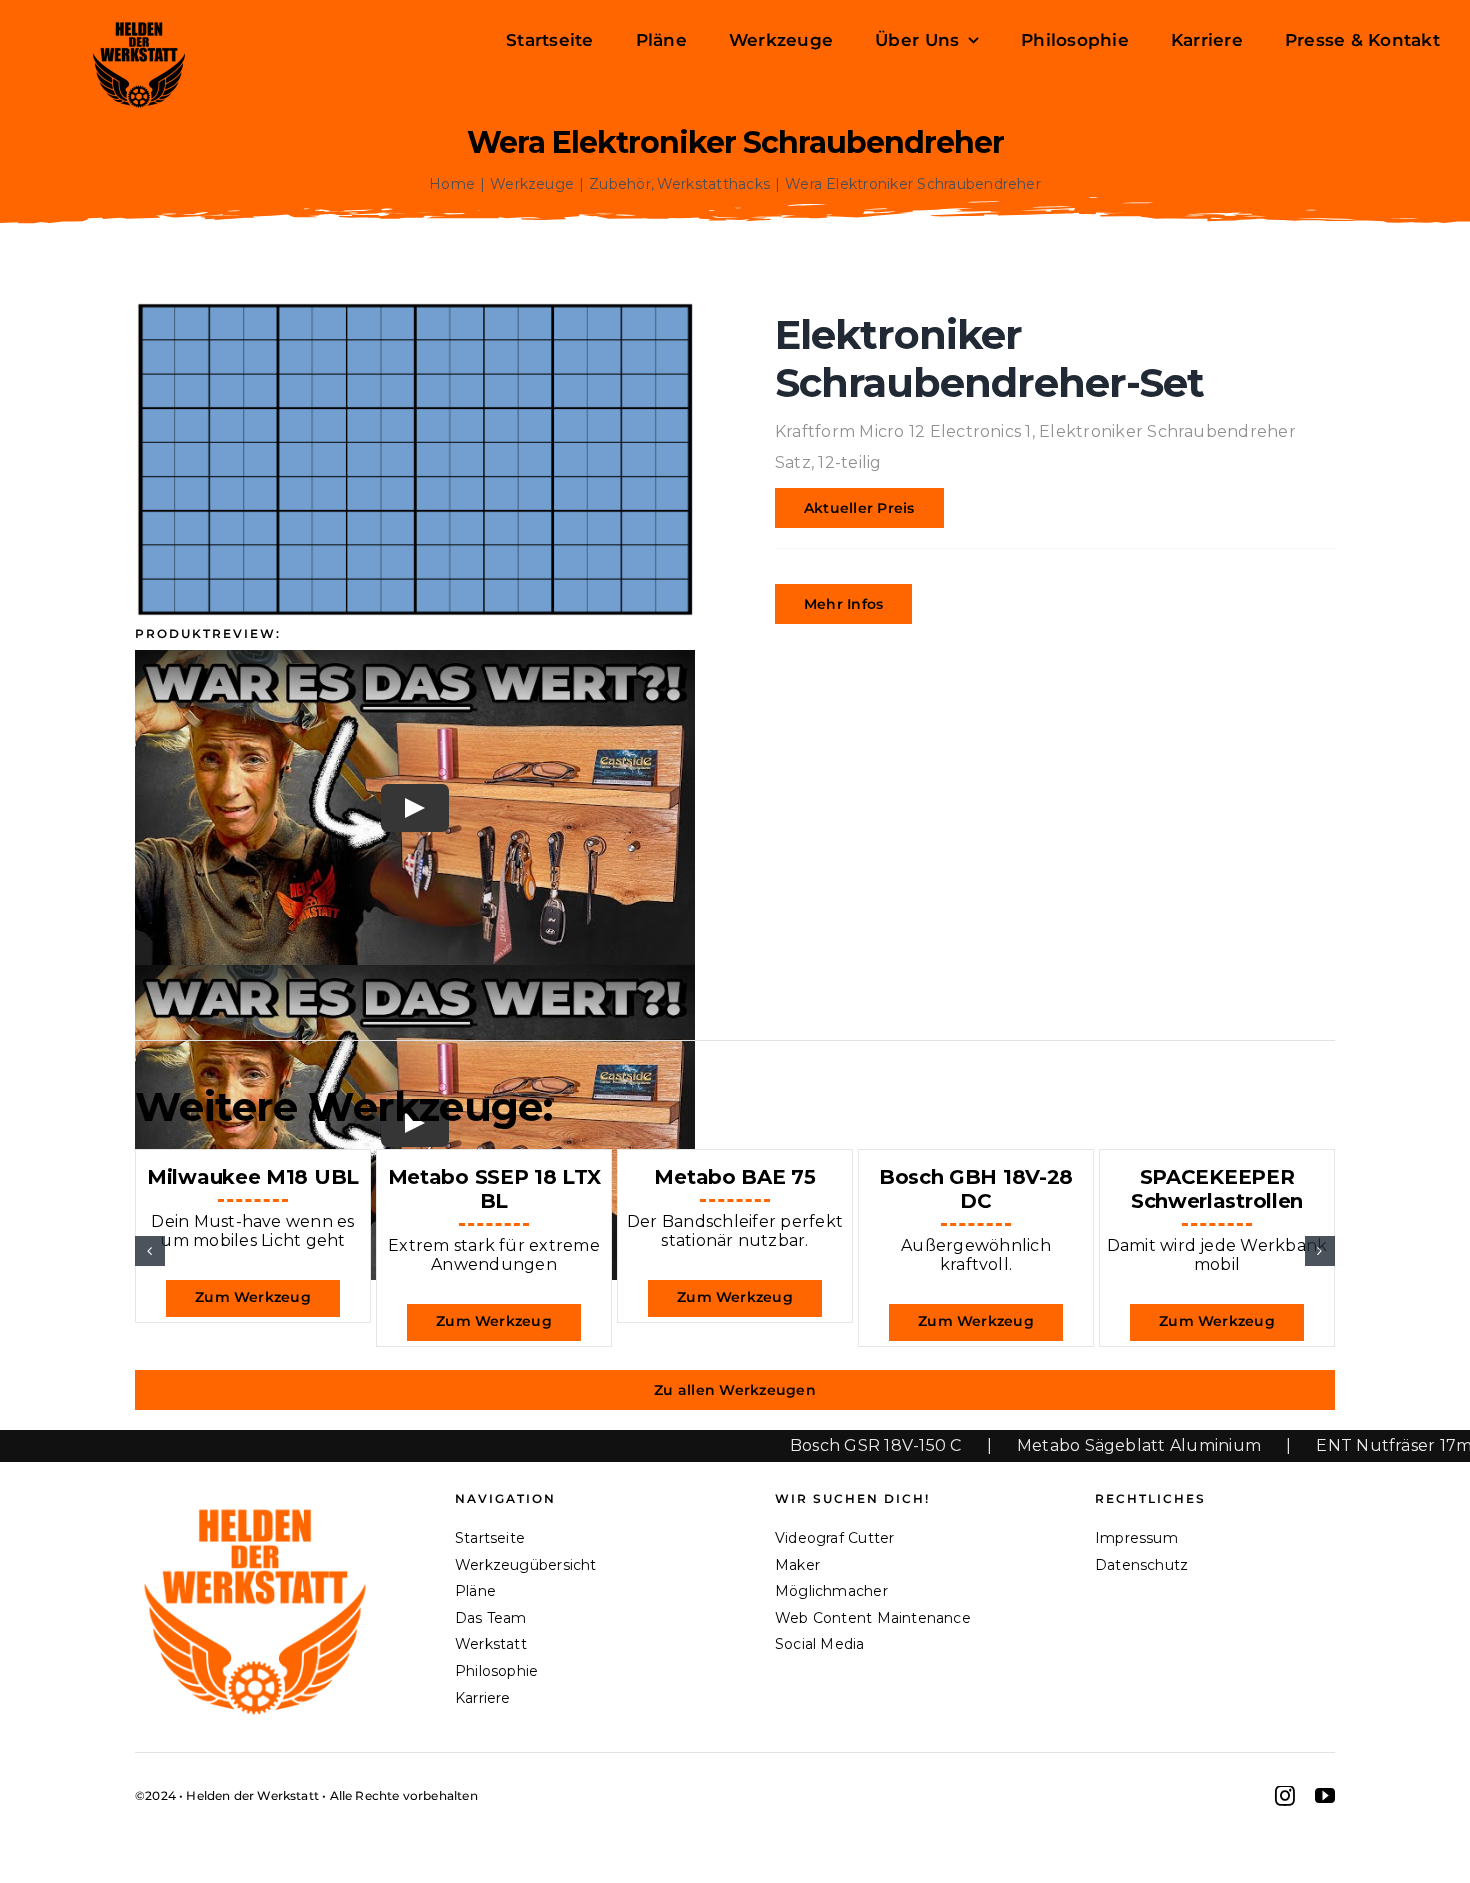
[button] (150, 1251)
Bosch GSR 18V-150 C (792, 1445)
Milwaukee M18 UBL (253, 1177)
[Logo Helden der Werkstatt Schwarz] (139, 22)
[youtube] (1325, 1796)
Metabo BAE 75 (734, 1177)
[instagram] (1285, 1796)
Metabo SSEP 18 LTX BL (494, 1189)
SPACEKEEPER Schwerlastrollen (1217, 1189)
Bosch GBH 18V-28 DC (976, 1189)
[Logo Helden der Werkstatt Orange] (255, 1499)
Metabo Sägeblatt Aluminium (1055, 1445)
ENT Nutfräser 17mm (1319, 1445)
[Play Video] (415, 808)
